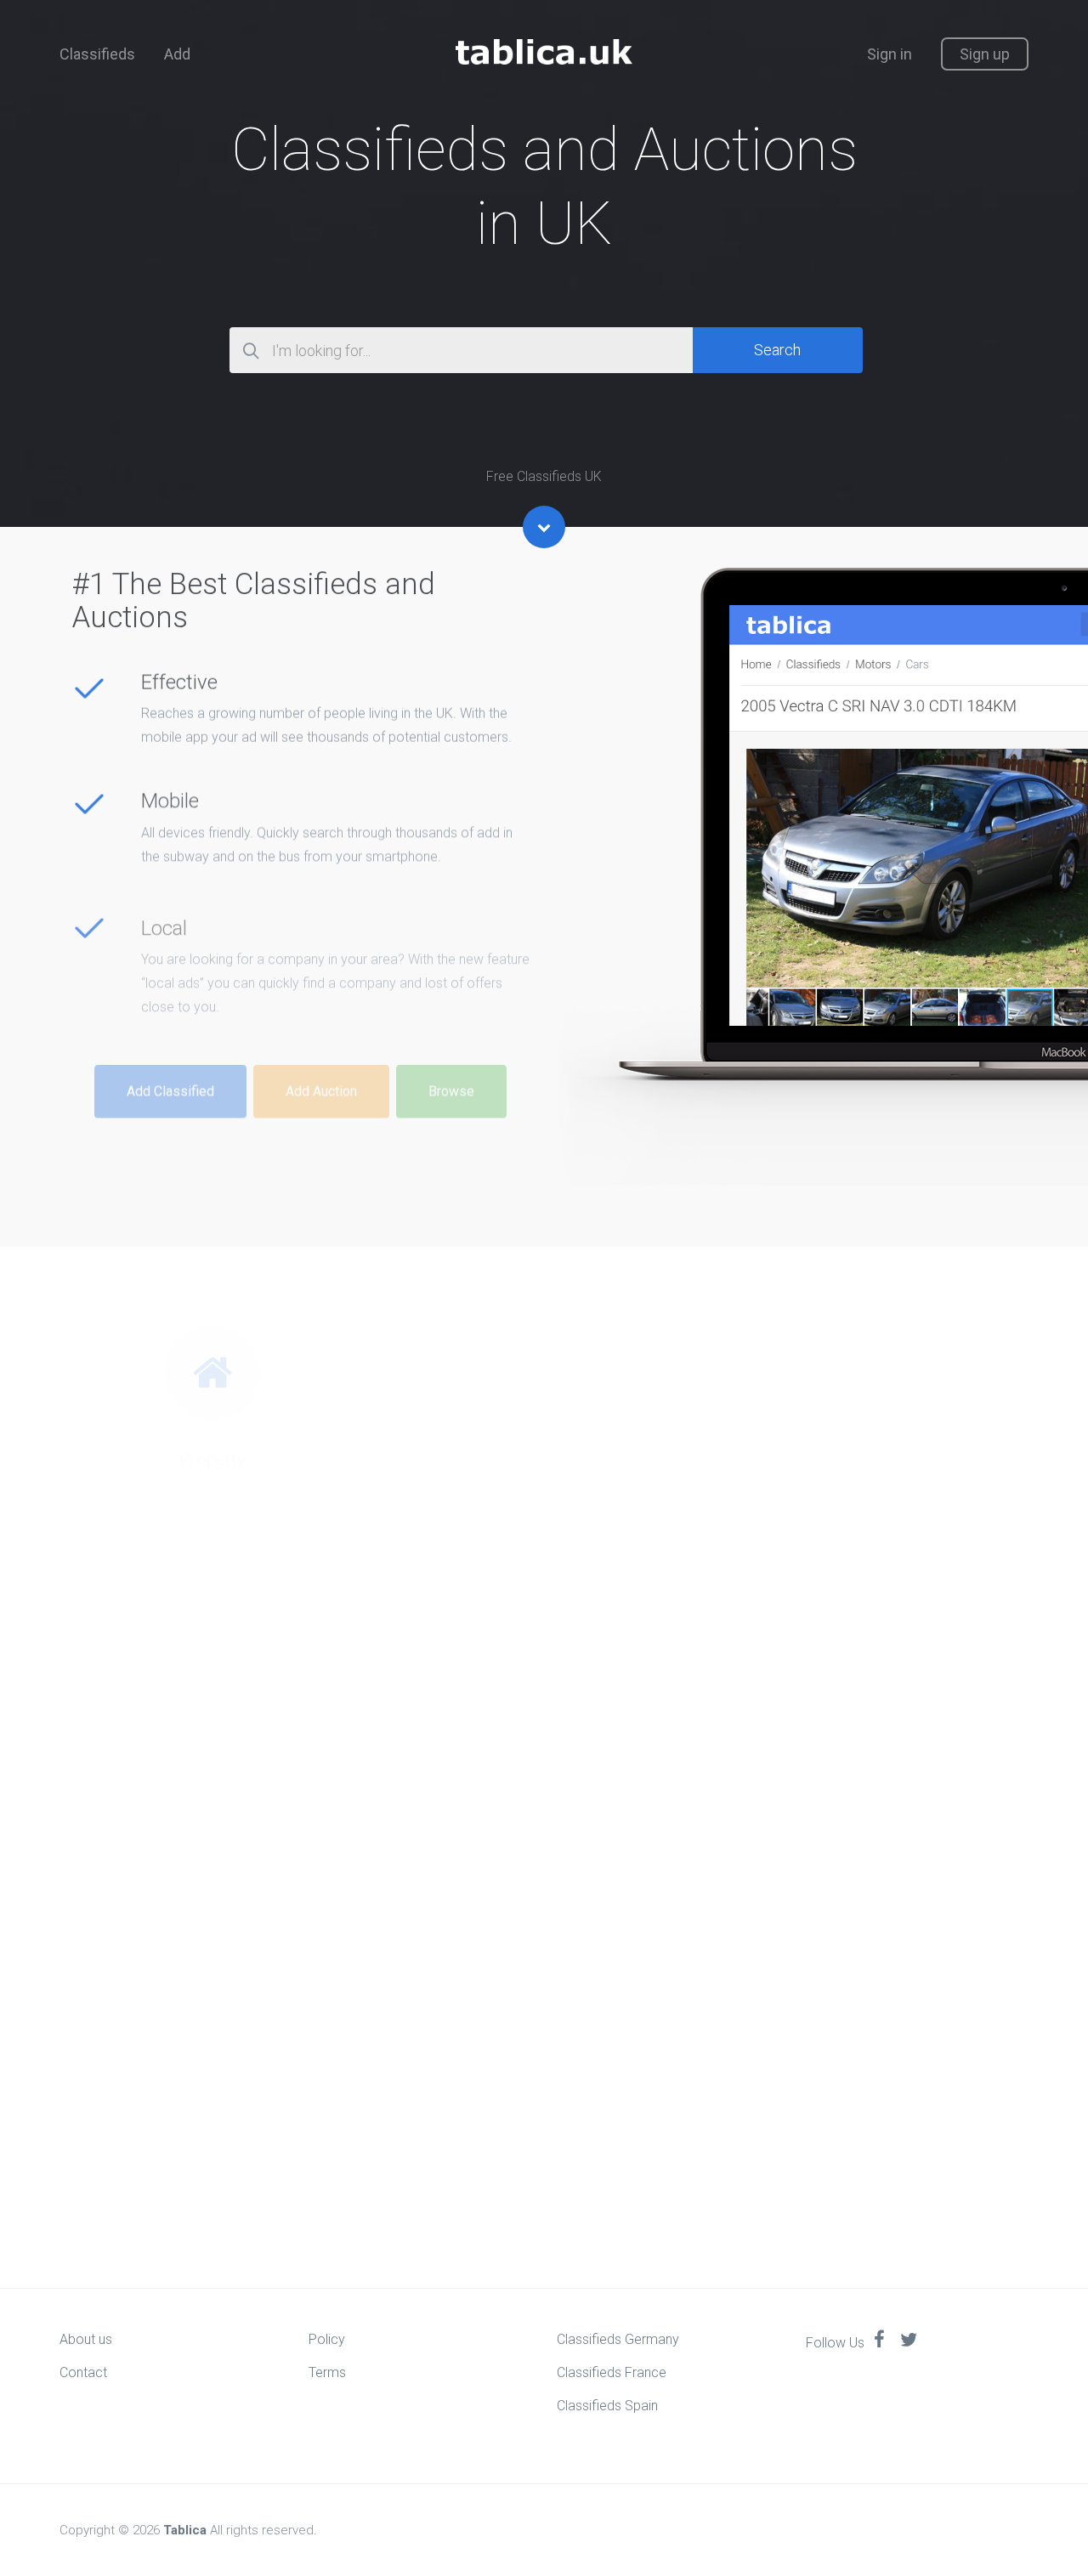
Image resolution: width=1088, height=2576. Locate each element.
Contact (83, 2372)
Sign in (890, 54)
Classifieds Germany (618, 2339)
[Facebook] (879, 2341)
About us (86, 2339)
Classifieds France (612, 2372)
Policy (327, 2339)
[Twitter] (909, 2341)
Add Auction (321, 1064)
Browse (451, 1064)
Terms (327, 2372)
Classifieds (97, 54)
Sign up (985, 54)
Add (177, 54)
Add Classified (170, 1064)
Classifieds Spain (607, 2406)
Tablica (185, 2530)
